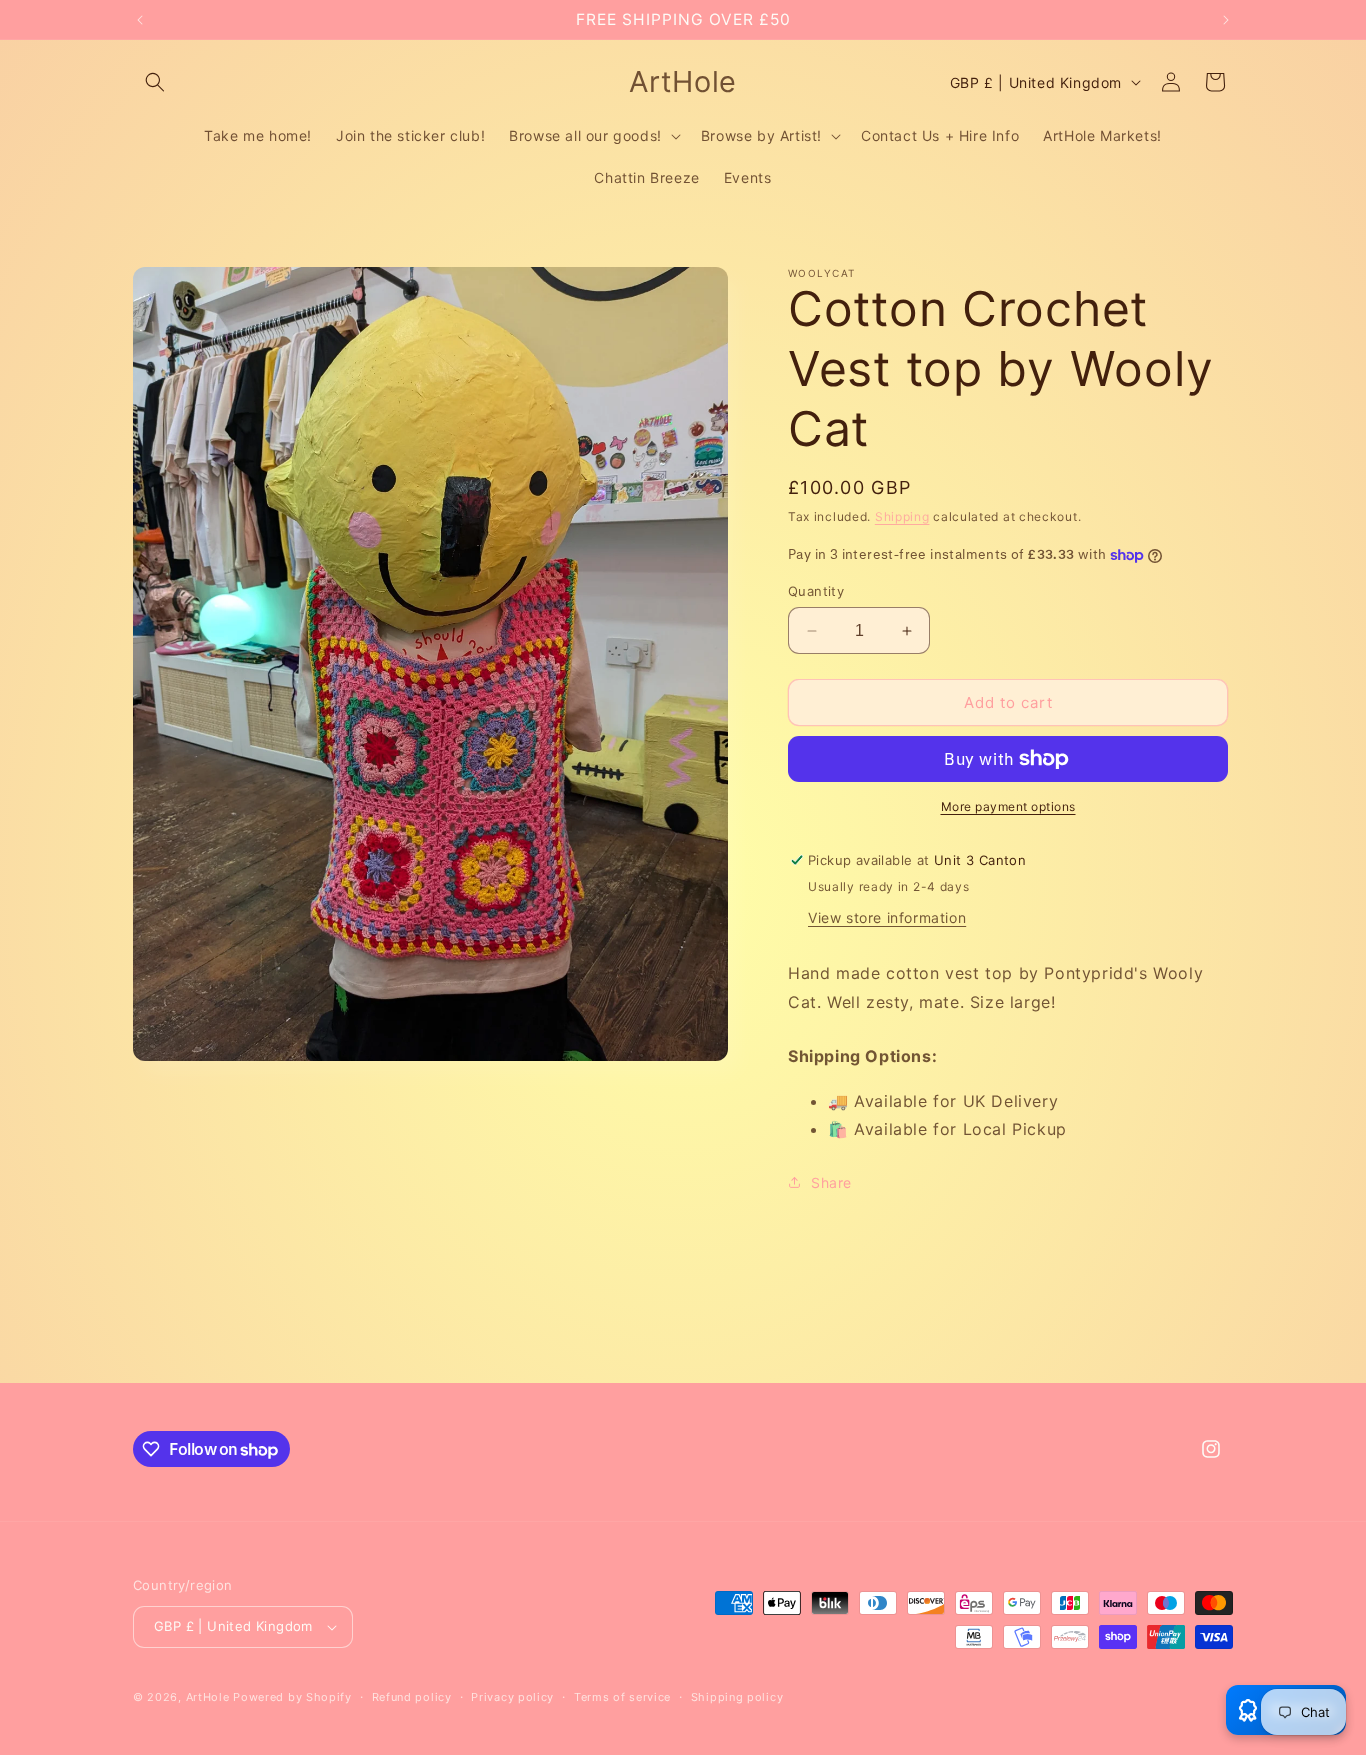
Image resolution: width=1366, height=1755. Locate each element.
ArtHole (208, 1697)
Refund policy (412, 1697)
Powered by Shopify (292, 1697)
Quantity (816, 591)
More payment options (1008, 806)
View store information (887, 917)
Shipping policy (737, 1697)
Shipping (902, 516)
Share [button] (831, 1182)
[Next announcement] (1226, 20)
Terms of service (622, 1697)
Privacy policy (512, 1697)
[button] (155, 82)
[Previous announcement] (140, 20)
